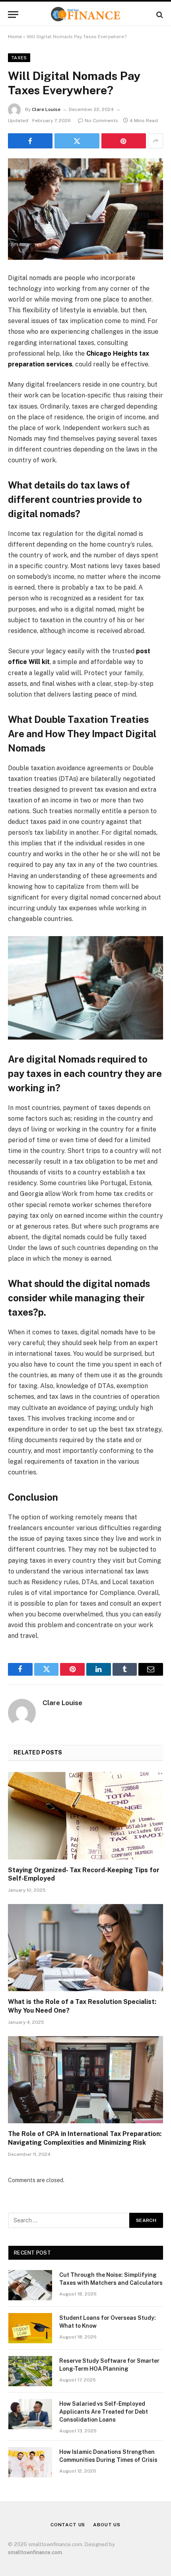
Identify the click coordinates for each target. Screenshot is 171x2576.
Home (15, 37)
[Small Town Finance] (85, 15)
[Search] (159, 15)
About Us (107, 2525)
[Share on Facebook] (30, 141)
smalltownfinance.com (35, 2552)
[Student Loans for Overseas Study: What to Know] (30, 2328)
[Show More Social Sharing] (155, 141)
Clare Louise (46, 109)
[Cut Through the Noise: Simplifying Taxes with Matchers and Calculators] (30, 2285)
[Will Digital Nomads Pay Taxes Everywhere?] (85, 209)
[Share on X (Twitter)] (77, 141)
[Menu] (13, 15)
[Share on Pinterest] (124, 141)
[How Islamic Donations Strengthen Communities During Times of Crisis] (30, 2462)
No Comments (101, 121)
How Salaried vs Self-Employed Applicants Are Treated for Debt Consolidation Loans (104, 2412)
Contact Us (68, 2525)
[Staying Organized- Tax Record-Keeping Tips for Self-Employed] (85, 1816)
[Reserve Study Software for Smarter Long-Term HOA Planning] (30, 2371)
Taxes (19, 58)
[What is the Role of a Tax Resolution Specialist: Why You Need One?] (85, 1948)
